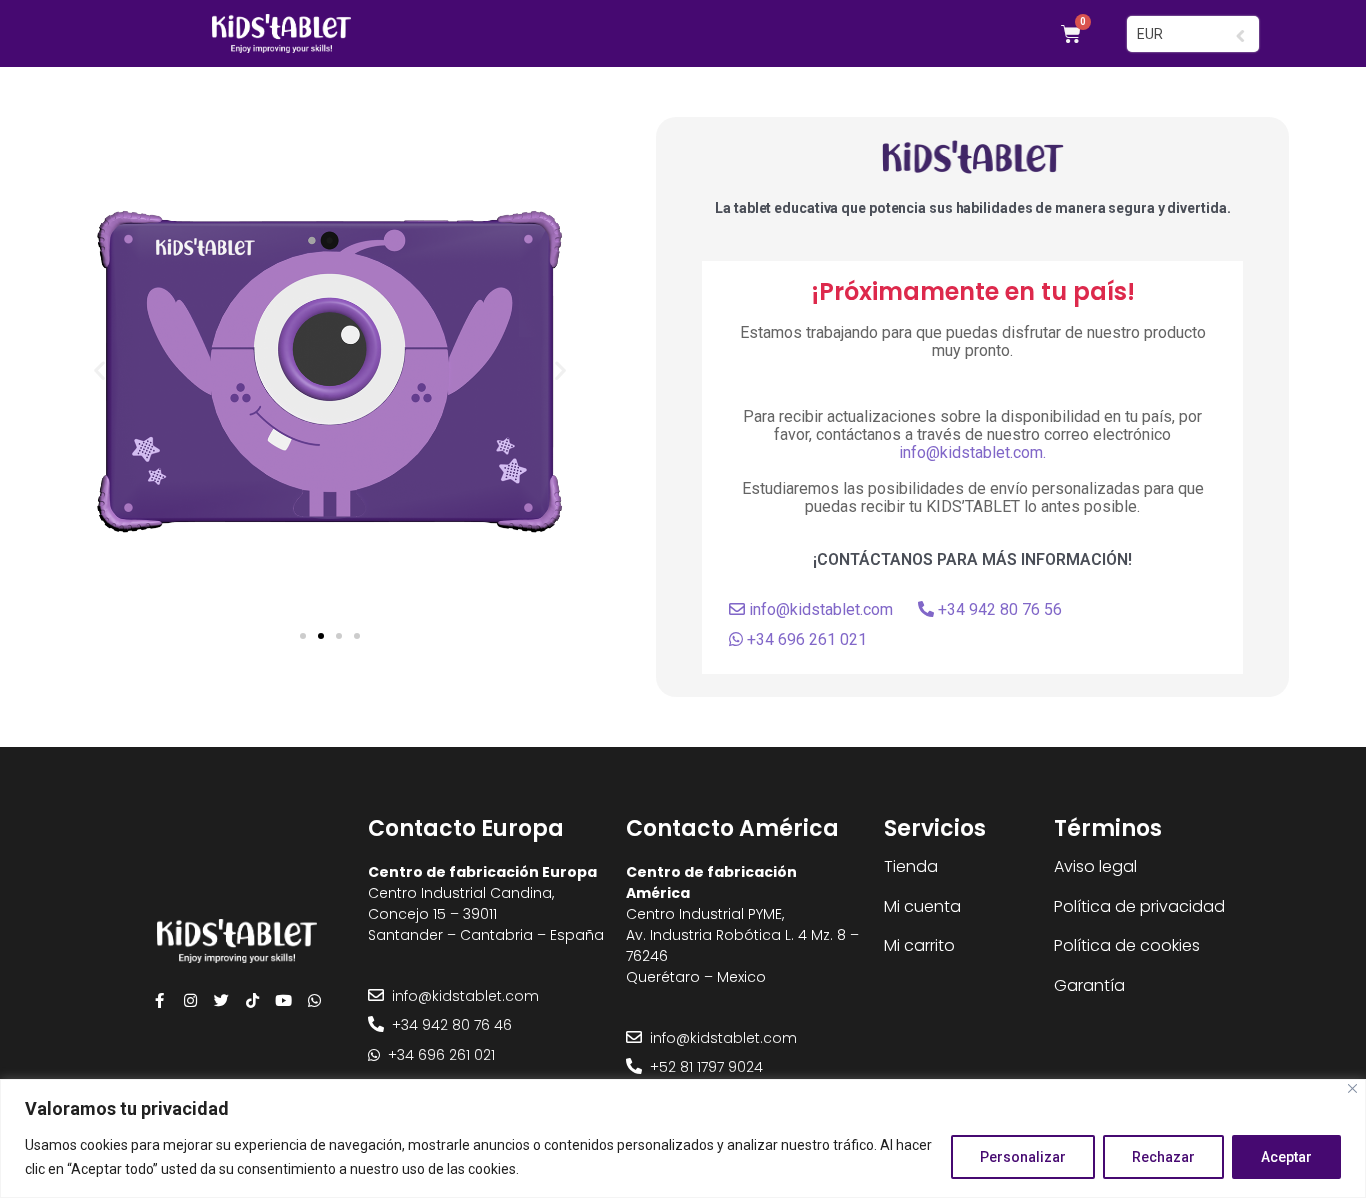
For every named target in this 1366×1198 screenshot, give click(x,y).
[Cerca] (1352, 1088)
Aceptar (1286, 1157)
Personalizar (1023, 1157)
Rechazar (1163, 1157)
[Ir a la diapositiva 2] (321, 636)
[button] (99, 370)
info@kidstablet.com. (972, 452)
